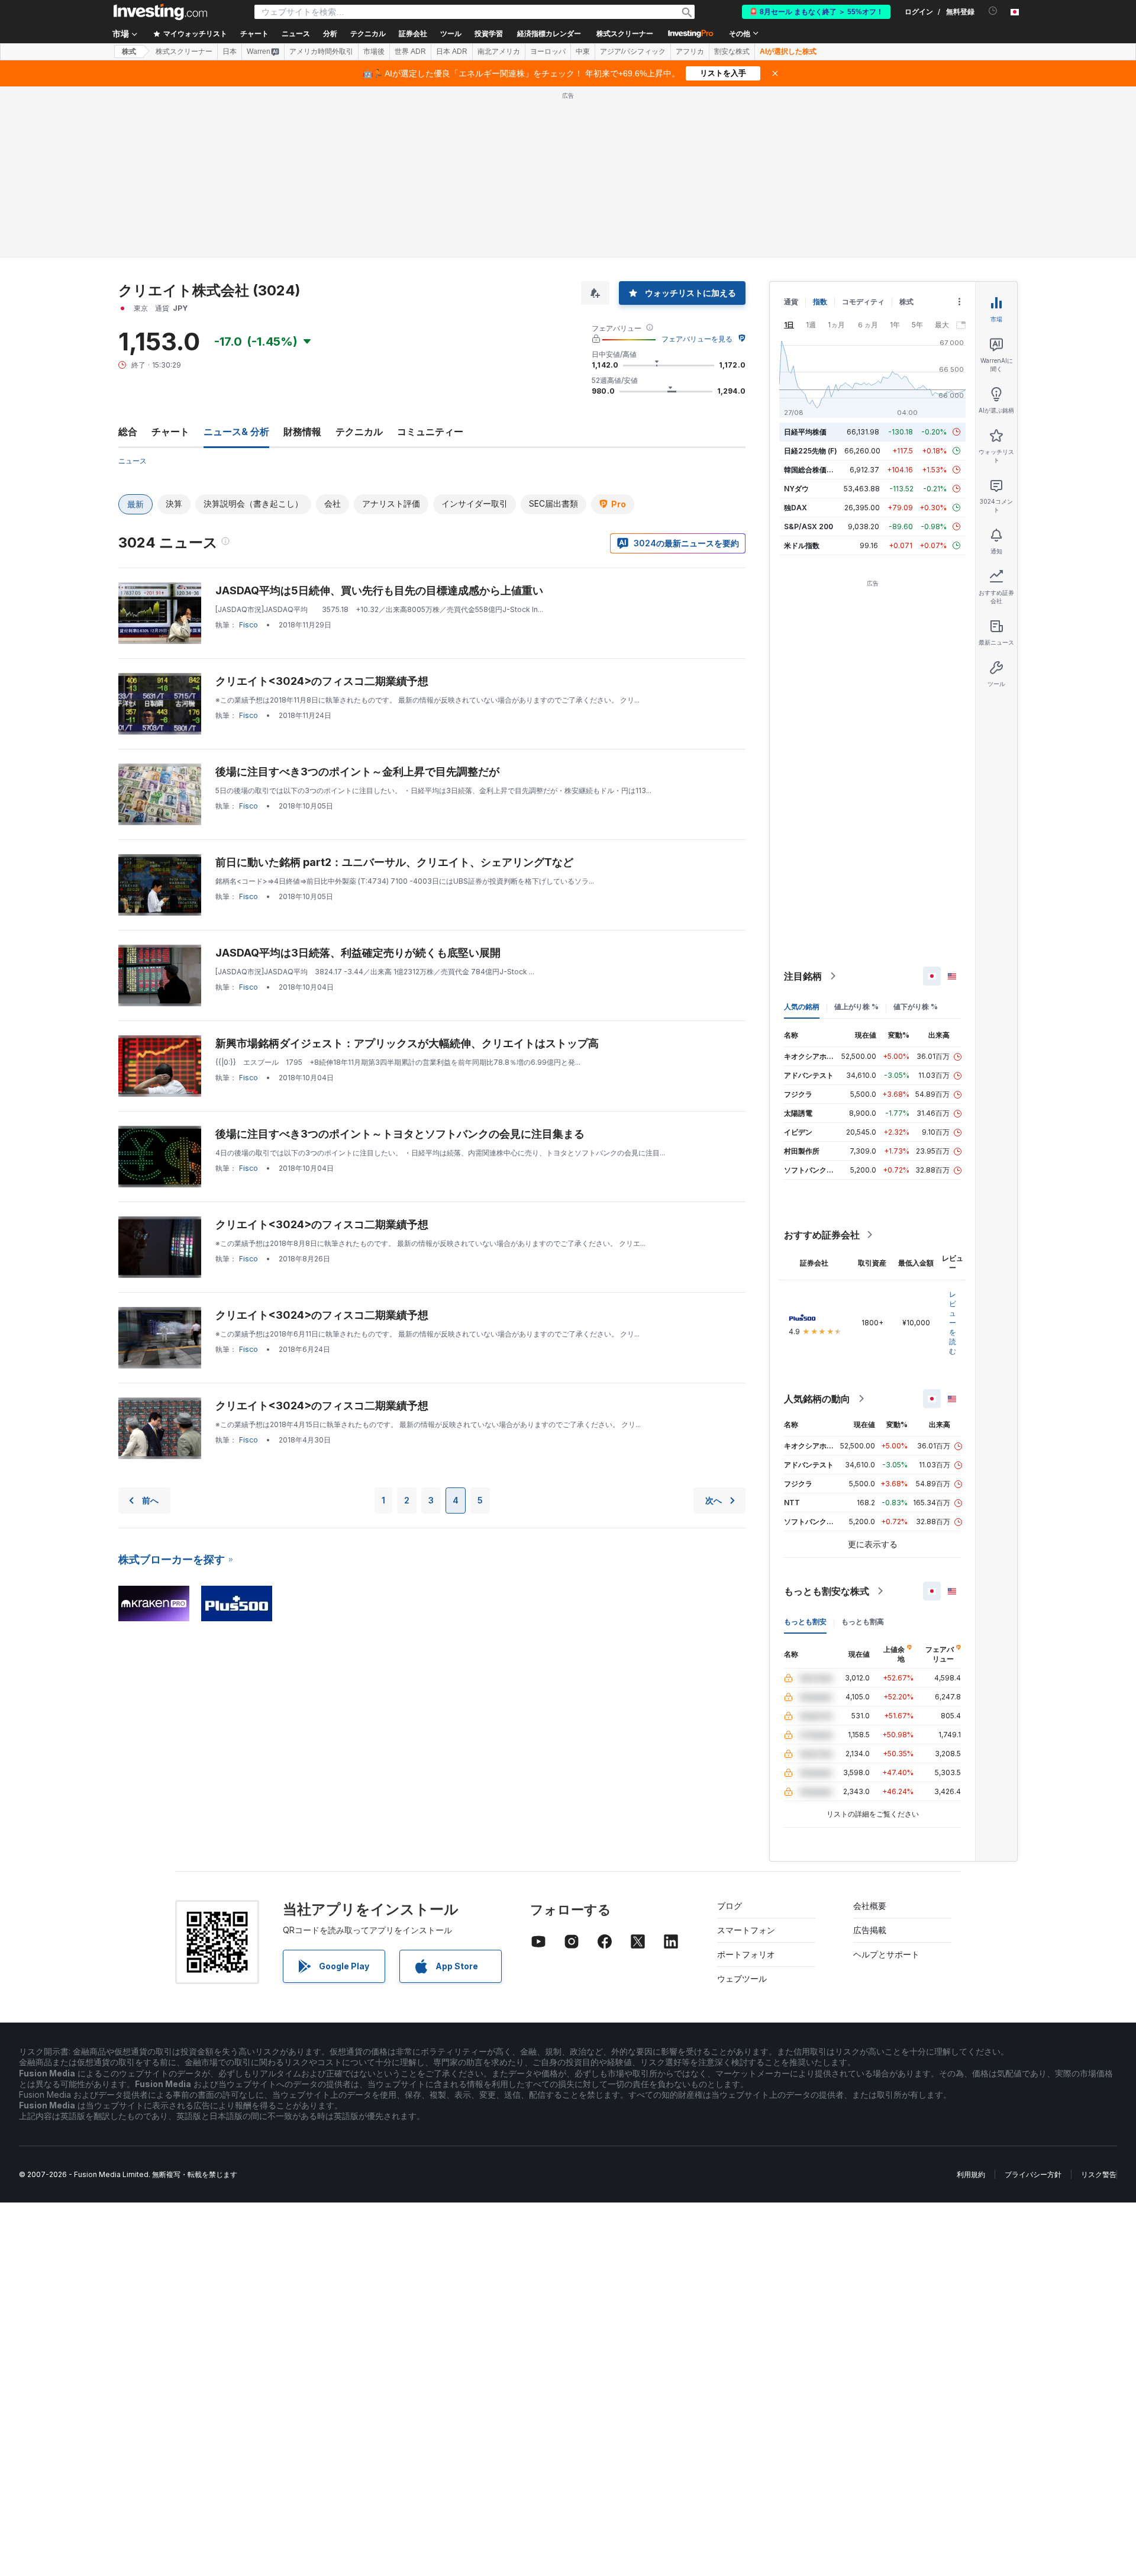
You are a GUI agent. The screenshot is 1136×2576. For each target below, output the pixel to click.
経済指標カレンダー (549, 34)
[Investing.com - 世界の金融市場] (160, 12)
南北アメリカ (499, 51)
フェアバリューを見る (697, 339)
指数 (820, 302)
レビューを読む (953, 1323)
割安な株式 (732, 51)
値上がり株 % (856, 1007)
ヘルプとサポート (886, 1954)
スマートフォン (746, 1930)
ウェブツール (742, 1978)
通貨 (791, 302)
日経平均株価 (805, 432)
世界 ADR (410, 51)
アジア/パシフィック (633, 51)
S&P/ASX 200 (809, 527)
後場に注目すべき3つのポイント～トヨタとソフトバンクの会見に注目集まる (400, 1134)
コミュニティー (430, 432)
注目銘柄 (803, 976)
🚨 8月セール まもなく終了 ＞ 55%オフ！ (816, 12)
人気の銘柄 (802, 1007)
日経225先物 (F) (811, 451)
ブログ (730, 1906)
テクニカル (359, 432)
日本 (230, 51)
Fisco (248, 625)
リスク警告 (1099, 2174)
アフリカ (690, 51)
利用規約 (971, 2174)
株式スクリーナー (625, 34)
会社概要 (870, 1906)
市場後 (374, 51)
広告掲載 (870, 1930)
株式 (129, 51)
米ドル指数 (802, 545)
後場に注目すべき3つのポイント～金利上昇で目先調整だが (357, 772)
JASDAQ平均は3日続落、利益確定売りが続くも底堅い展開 (358, 953)
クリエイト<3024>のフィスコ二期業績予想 (322, 681)
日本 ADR (452, 51)
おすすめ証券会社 (822, 1235)
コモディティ (863, 302)
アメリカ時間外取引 (321, 51)
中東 (583, 51)
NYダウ (796, 489)
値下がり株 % (916, 1007)
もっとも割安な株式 (827, 1591)
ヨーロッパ (548, 51)
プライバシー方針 (1033, 2174)
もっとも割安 (805, 1622)
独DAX (795, 508)
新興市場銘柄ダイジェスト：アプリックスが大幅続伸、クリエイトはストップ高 (407, 1043)
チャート (170, 432)
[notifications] (993, 11)
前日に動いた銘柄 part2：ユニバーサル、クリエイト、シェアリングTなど (394, 862)
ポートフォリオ (746, 1954)
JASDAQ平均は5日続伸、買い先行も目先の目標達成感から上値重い (379, 590)
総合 (128, 432)
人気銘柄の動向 (817, 1399)
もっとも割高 (863, 1622)
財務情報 (302, 432)
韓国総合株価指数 (812, 470)
